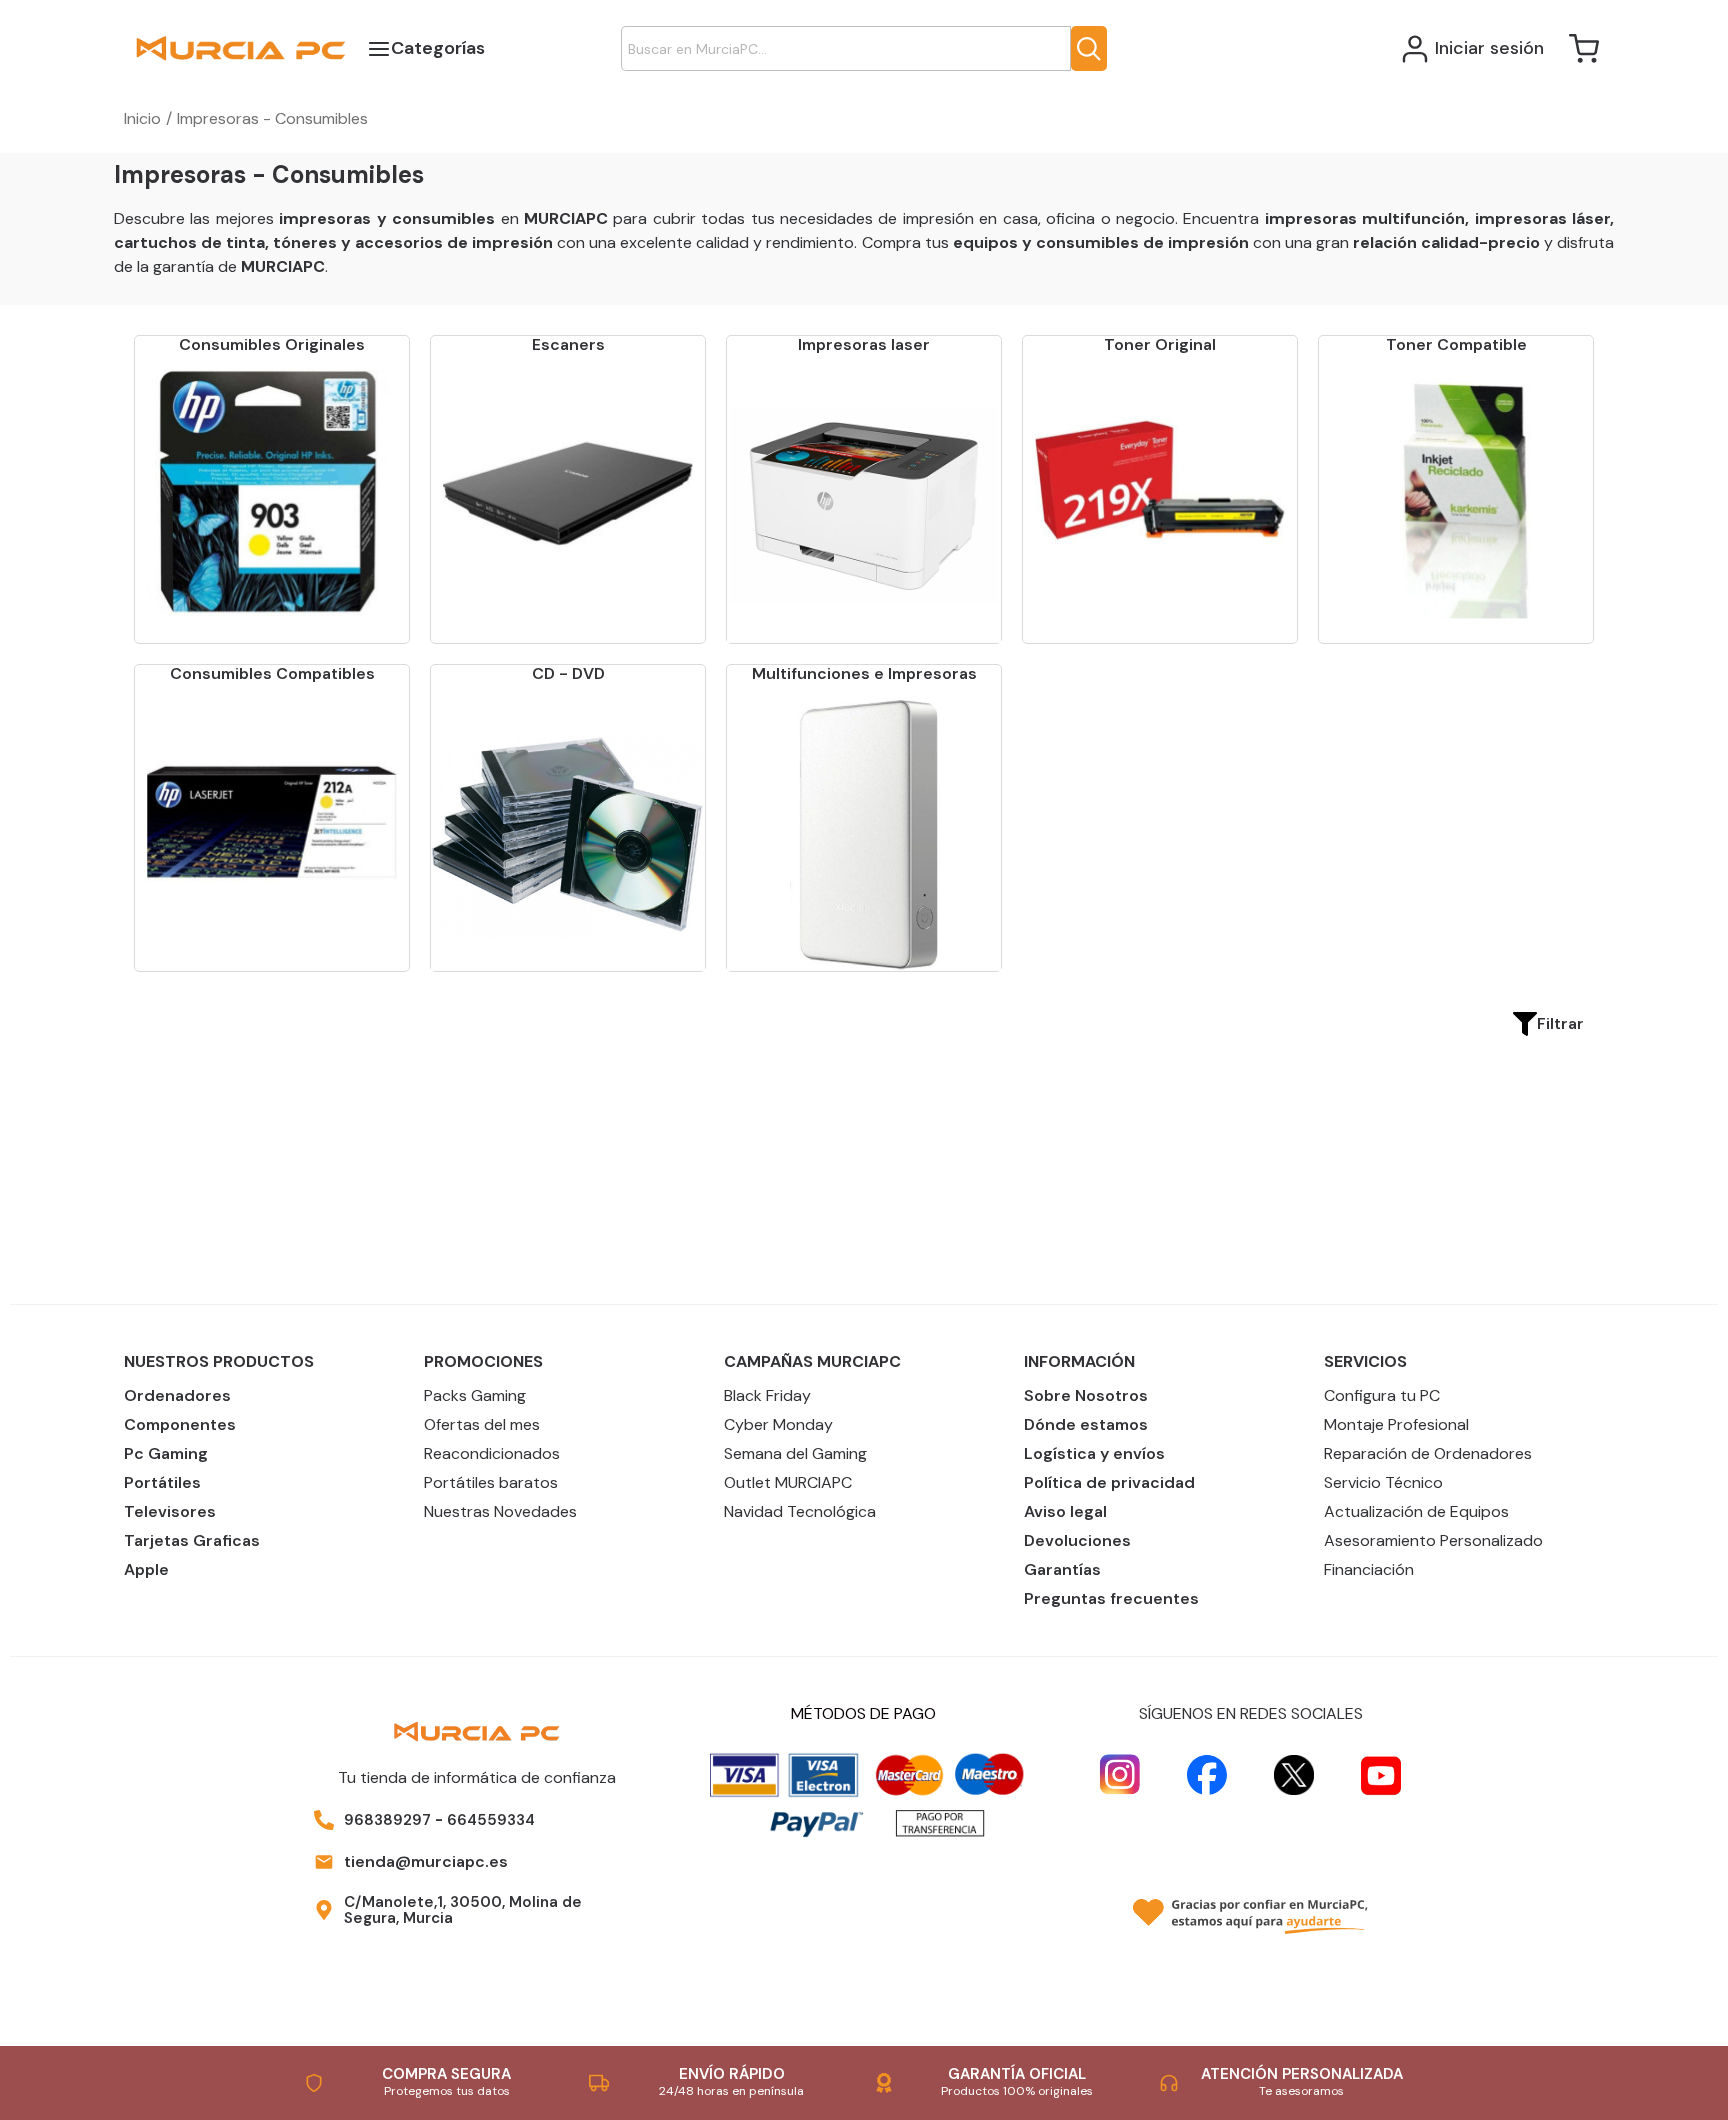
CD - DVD (568, 673)
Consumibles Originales (272, 344)
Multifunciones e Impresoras (864, 673)
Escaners (568, 344)
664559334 (491, 1820)
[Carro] (1584, 49)
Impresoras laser (864, 344)
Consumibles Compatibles (272, 673)
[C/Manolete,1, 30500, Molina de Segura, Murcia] (324, 1910)
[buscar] (1089, 48)
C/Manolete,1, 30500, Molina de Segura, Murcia (463, 1910)
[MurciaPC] (240, 47)
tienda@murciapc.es (426, 1861)
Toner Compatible (1456, 344)
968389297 (387, 1820)
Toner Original (1160, 344)
